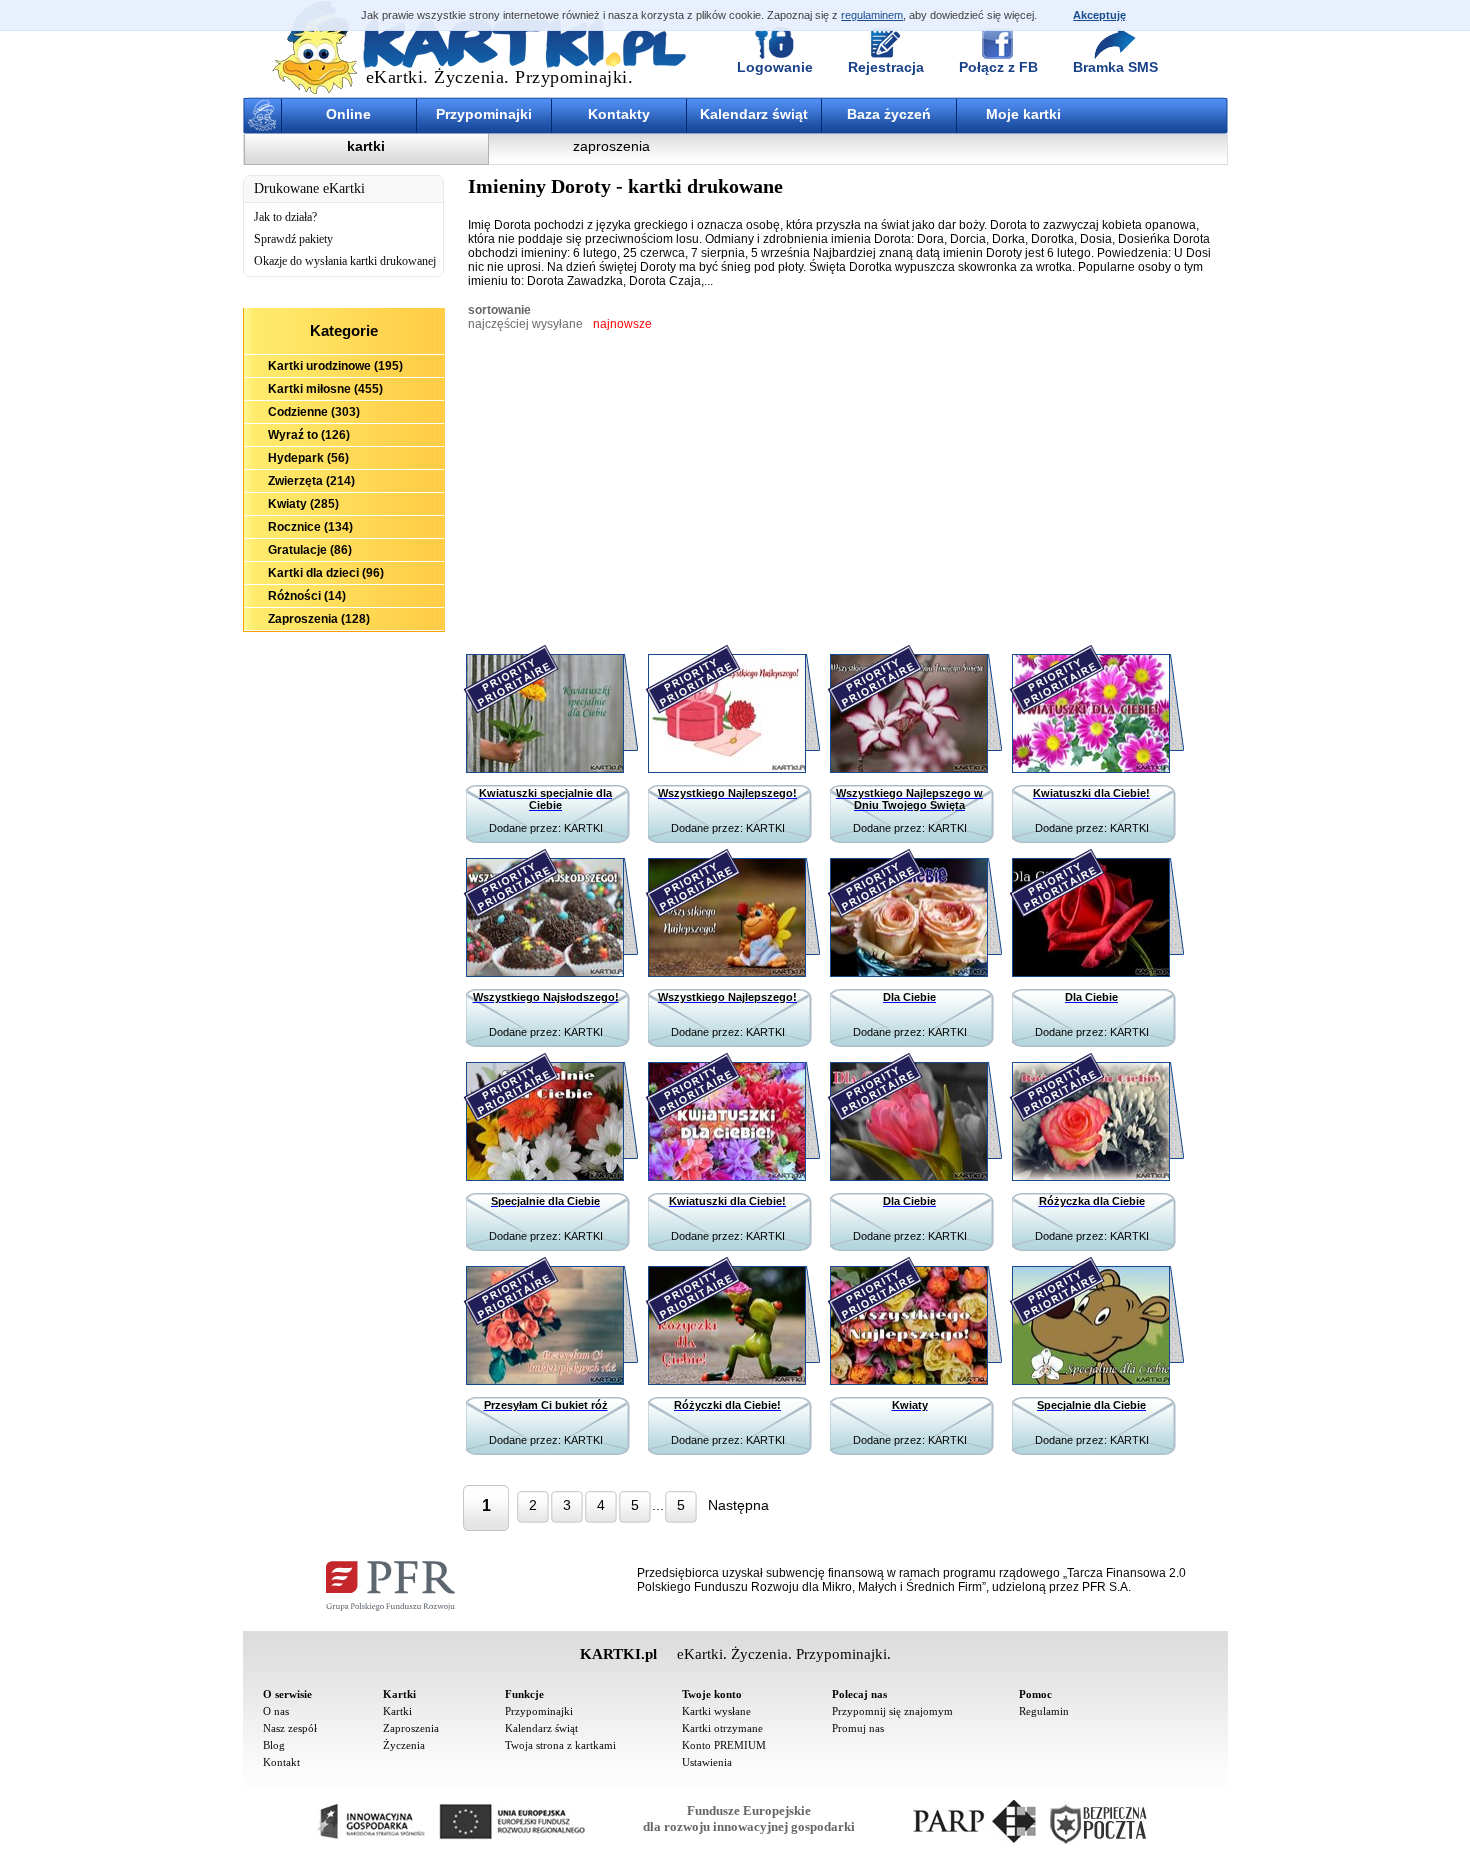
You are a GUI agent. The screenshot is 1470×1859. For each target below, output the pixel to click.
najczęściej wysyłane (525, 324)
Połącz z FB (998, 67)
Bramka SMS (1115, 67)
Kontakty (619, 114)
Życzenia (404, 1745)
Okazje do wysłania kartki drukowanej (345, 261)
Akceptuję (1099, 15)
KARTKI (583, 828)
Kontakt (281, 1762)
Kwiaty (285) (303, 504)
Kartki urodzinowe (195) (335, 366)
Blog (274, 1745)
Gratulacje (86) (310, 550)
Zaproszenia (411, 1728)
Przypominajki (484, 114)
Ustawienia (707, 1762)
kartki (366, 146)
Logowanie (775, 67)
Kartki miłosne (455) (325, 389)
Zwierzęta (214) (311, 481)
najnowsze (622, 324)
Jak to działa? (285, 217)
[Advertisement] (344, 742)
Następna (738, 1505)
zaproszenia (611, 146)
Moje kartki (1023, 114)
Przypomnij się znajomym (892, 1711)
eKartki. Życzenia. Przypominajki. (500, 77)
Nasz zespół (290, 1728)
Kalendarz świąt (754, 114)
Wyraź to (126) (309, 435)
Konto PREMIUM (724, 1745)
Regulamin (1044, 1711)
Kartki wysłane (716, 1711)
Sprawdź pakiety (293, 239)
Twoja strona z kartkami (560, 1745)
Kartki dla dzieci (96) (326, 573)
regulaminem (872, 15)
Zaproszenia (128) (319, 619)
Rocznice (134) (310, 527)
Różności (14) (307, 596)
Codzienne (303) (314, 412)
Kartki (397, 1711)
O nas (276, 1711)
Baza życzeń (889, 114)
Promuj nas (858, 1728)
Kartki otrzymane (722, 1728)
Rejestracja (886, 67)
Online (348, 114)
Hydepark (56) (308, 458)
